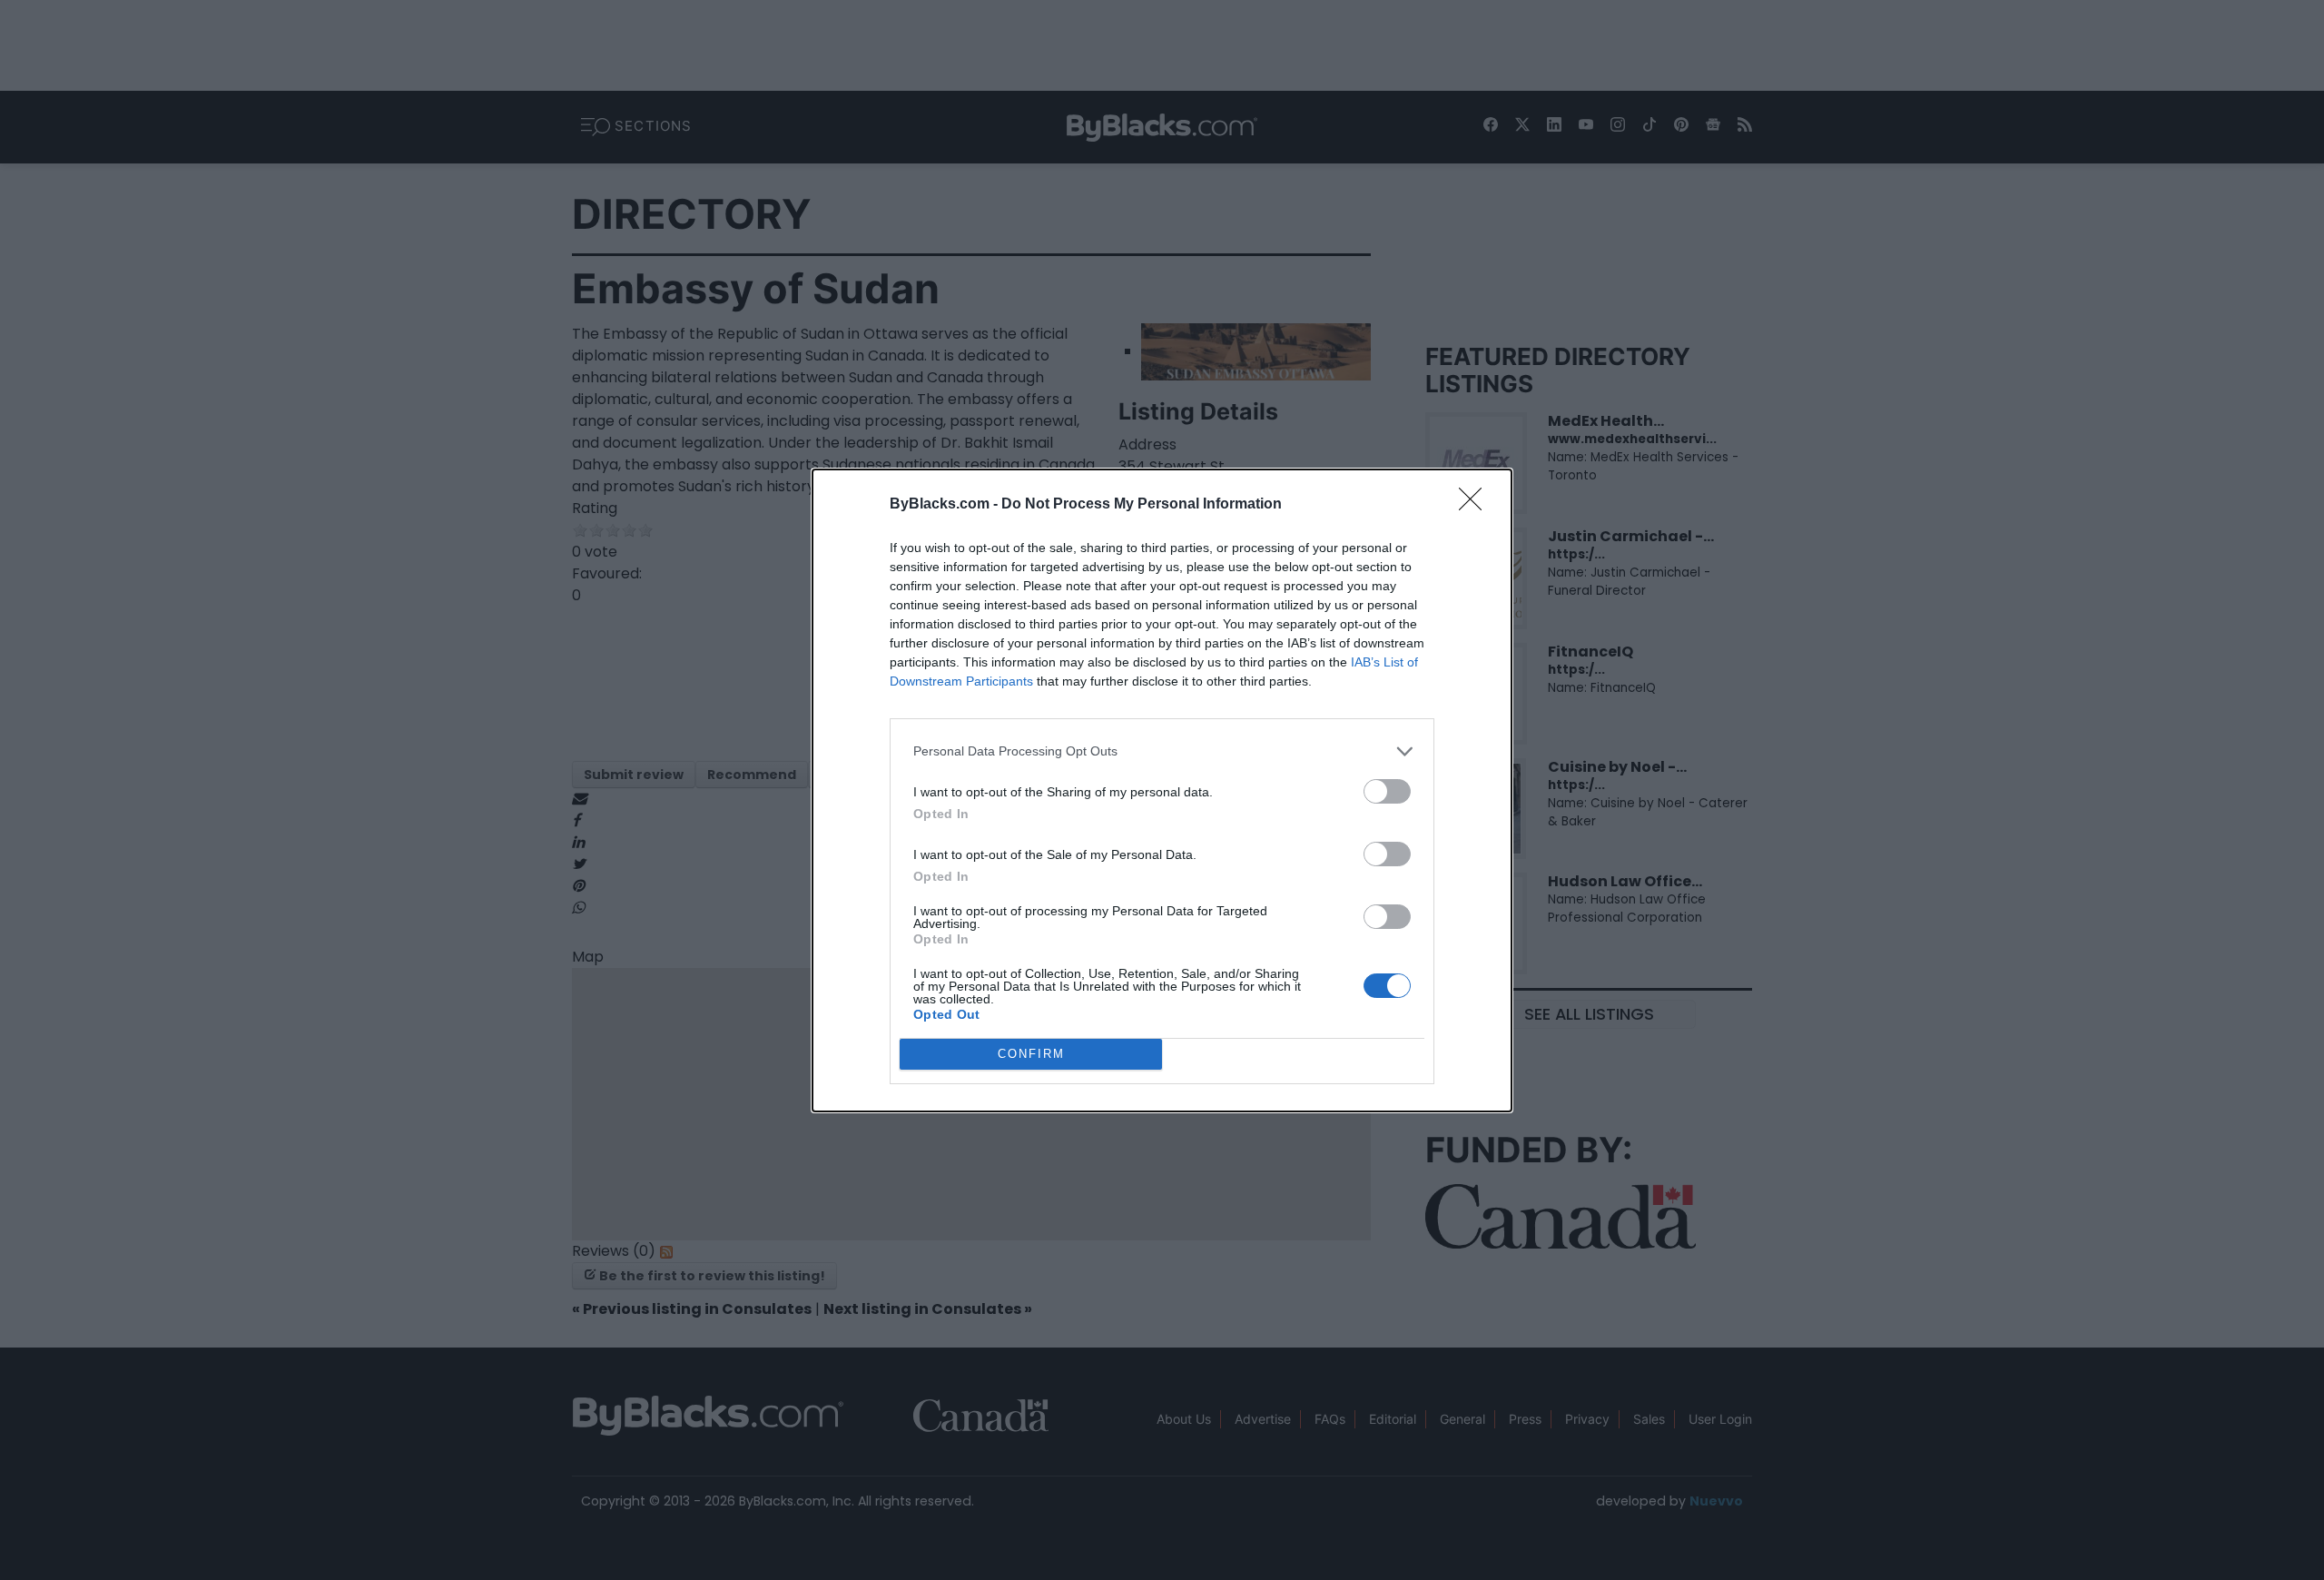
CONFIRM (1031, 1054)
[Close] (1476, 505)
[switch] (1387, 791)
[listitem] (1162, 751)
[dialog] (1162, 790)
